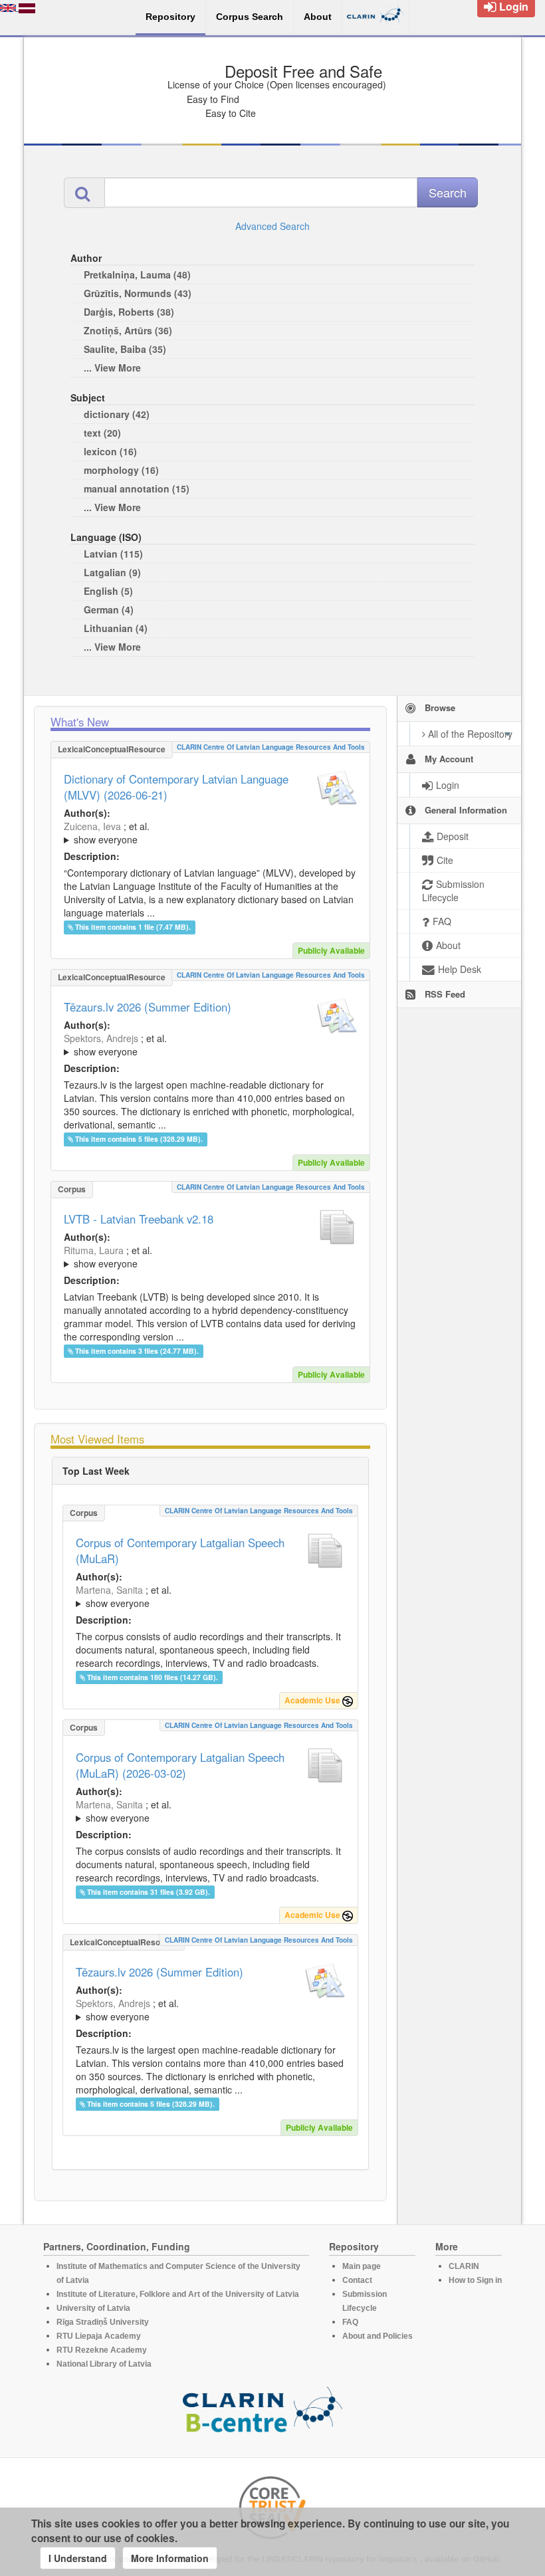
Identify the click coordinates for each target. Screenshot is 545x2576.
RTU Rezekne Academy (102, 2350)
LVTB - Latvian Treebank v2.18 (139, 1219)
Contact (357, 2280)
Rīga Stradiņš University (103, 2322)
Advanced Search (272, 226)
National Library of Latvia (104, 2364)
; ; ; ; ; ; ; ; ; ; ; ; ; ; (204, 1045)
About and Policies (378, 2336)
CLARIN (464, 2266)
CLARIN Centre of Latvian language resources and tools (271, 747)
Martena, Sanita (109, 1590)
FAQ (350, 2322)
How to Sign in (475, 2280)
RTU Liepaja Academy (99, 2336)
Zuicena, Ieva (92, 826)
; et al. (107, 833)
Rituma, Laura (94, 1250)
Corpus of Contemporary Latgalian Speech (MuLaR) (180, 1551)
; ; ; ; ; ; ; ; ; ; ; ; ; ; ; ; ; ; (210, 833)
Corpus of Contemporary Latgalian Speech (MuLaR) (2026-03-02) (180, 1765)
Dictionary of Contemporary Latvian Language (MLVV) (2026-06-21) (176, 787)
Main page (362, 2266)
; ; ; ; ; (195, 1257)
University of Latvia (93, 2308)
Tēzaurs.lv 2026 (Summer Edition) (148, 1007)
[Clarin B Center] (263, 2414)
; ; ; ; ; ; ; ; (210, 1596)
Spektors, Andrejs (101, 1038)
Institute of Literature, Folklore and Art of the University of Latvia (178, 2294)
